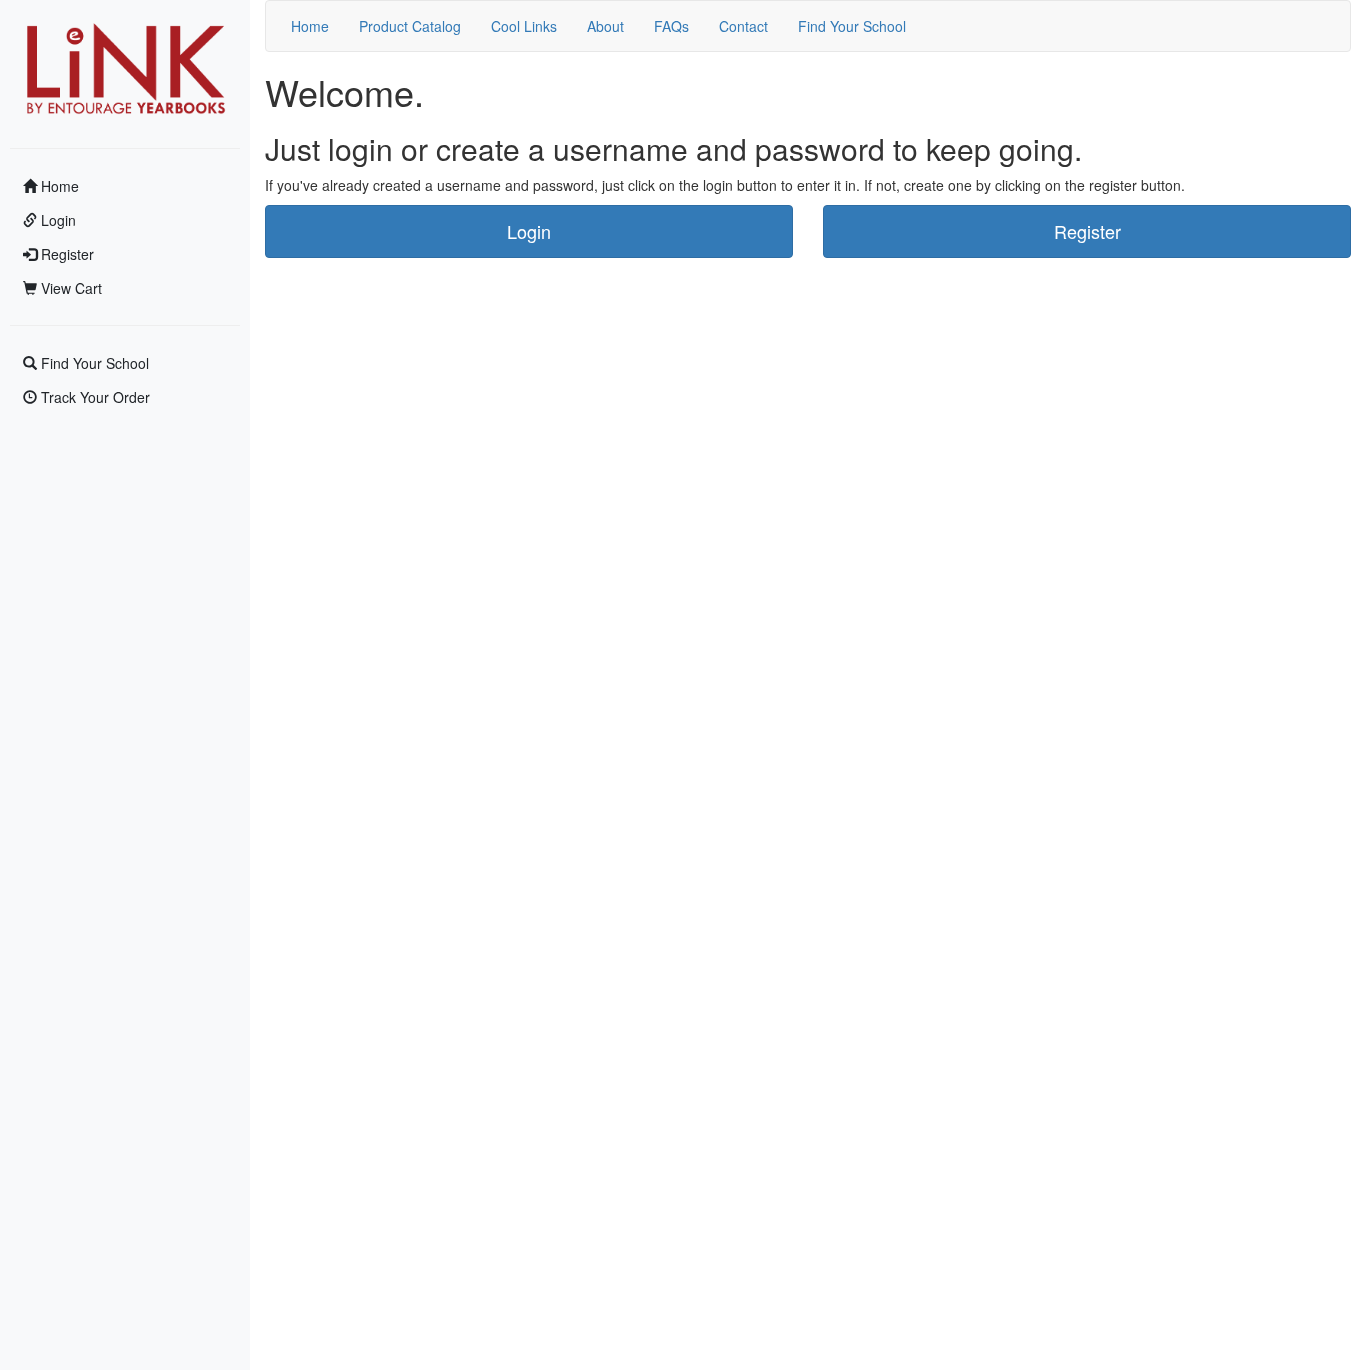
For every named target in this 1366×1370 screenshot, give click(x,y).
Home (58, 186)
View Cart (69, 288)
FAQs (671, 26)
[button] (529, 232)
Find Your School (93, 363)
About (605, 26)
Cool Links (524, 26)
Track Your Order (93, 397)
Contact (743, 26)
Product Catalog (410, 26)
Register (65, 254)
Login (56, 220)
